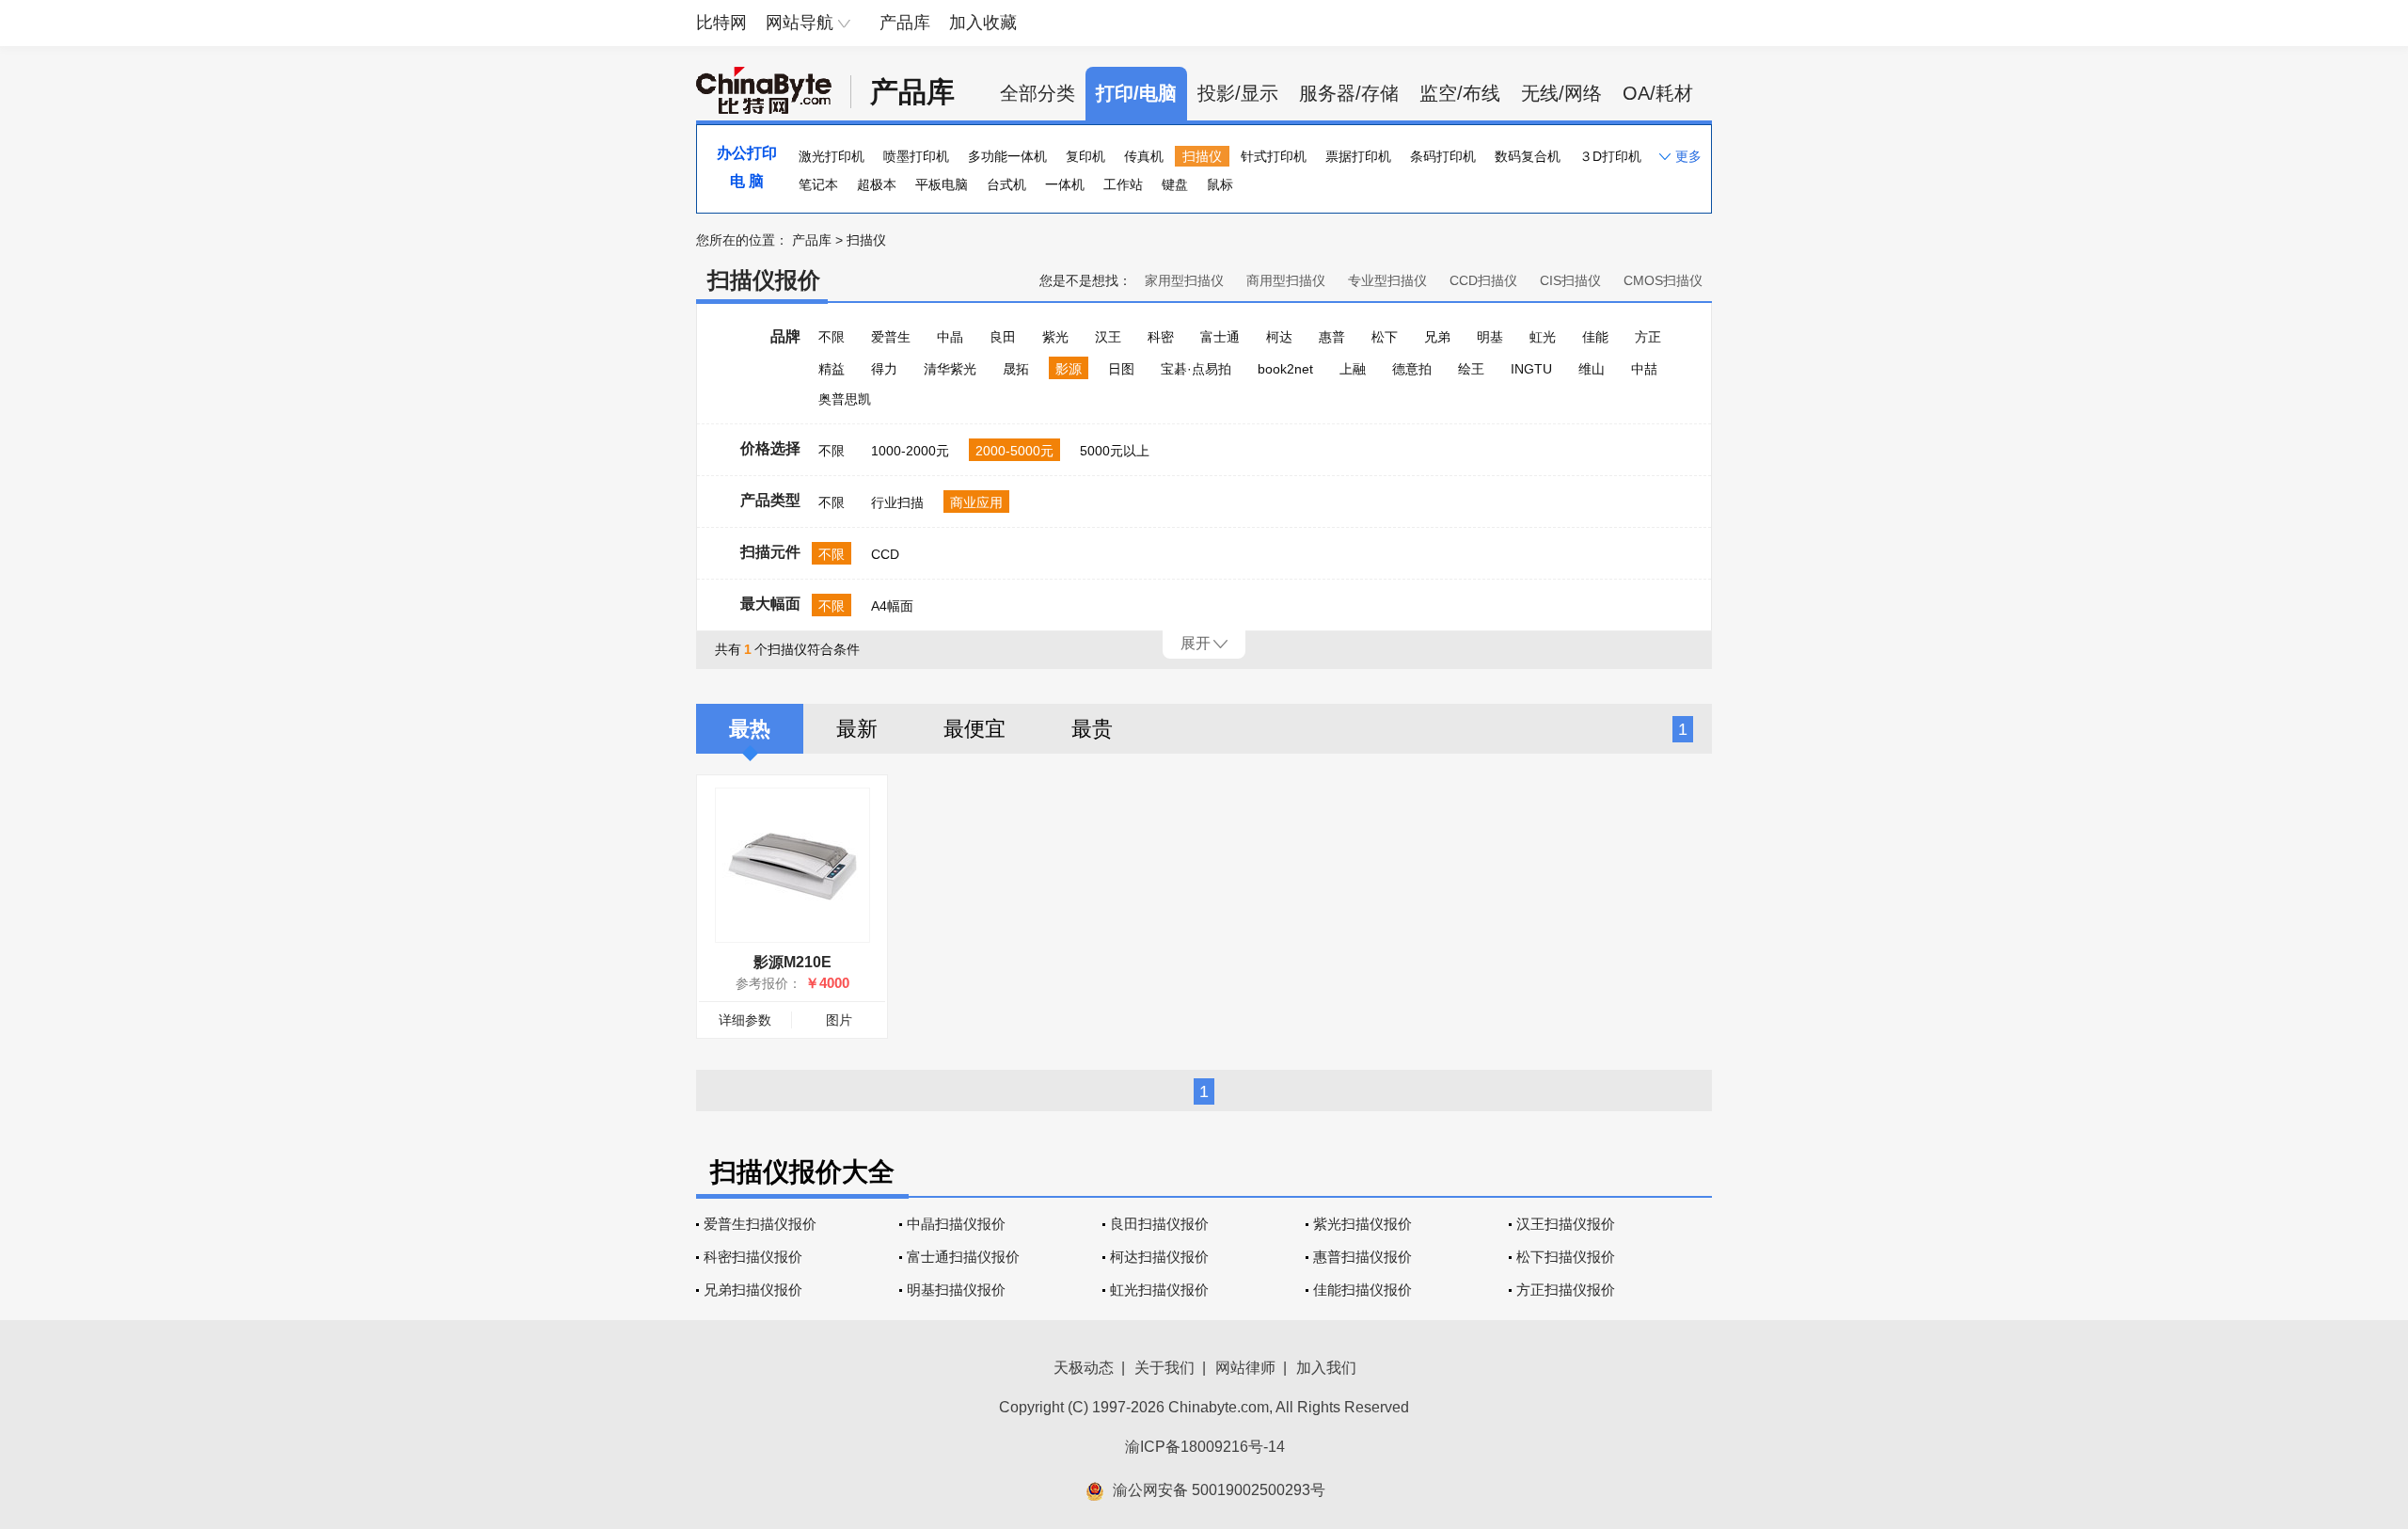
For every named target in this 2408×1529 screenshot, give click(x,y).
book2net (1285, 369)
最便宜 (974, 729)
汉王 (1108, 337)
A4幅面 (892, 606)
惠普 (1332, 337)
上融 (1353, 369)
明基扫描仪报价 (956, 1290)
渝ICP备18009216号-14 (1205, 1447)
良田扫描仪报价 (1159, 1224)
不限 (832, 337)
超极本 (877, 184)
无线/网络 (1561, 93)
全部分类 (1038, 93)
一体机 (1065, 184)
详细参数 (745, 1020)
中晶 (950, 337)
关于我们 (1164, 1368)
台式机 (1006, 184)
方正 (1648, 337)
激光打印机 (832, 156)
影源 (1069, 369)
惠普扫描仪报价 (1362, 1257)
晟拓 (1016, 369)
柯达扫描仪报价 (1159, 1257)
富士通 (1220, 337)
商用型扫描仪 (1286, 280)
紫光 (1055, 337)
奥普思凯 (845, 399)
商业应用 (976, 502)
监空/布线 (1460, 93)
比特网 (721, 23)
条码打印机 (1443, 156)
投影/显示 (1238, 93)
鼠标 (1220, 184)
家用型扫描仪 (1184, 280)
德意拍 (1412, 369)
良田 (1003, 337)
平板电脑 (942, 184)
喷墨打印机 (916, 156)
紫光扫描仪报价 (1362, 1224)
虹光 (1543, 337)
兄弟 (1437, 337)
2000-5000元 (1014, 451)
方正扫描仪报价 (1566, 1290)
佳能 (1595, 337)
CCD (885, 554)
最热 (750, 729)
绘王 (1471, 369)
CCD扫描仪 (1483, 280)
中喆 (1644, 369)
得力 (884, 369)
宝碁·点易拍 (1196, 369)
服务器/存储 (1349, 93)
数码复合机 (1528, 156)
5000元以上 (1115, 451)
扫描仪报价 (764, 280)
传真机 (1144, 156)
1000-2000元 (910, 451)
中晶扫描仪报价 (956, 1224)
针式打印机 (1274, 156)
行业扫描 (897, 502)
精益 (832, 369)
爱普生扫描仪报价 (760, 1224)
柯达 (1279, 337)
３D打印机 (1610, 156)
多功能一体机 (1007, 156)
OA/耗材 (1658, 93)
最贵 (1092, 729)
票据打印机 (1358, 156)
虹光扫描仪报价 (1159, 1290)
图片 (839, 1020)
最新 (857, 729)
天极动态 (1084, 1368)
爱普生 (891, 337)
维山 (1592, 369)
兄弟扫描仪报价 (753, 1290)
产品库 (905, 23)
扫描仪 (1202, 156)
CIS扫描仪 (1570, 280)
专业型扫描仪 (1387, 280)
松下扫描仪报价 (1566, 1257)
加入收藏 (983, 23)
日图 (1121, 369)
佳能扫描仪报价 (1362, 1290)
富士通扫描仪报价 (963, 1257)
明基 (1490, 337)
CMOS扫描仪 (1663, 280)
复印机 (1085, 156)
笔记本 (818, 184)
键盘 (1175, 184)
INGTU (1531, 369)
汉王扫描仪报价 (1566, 1224)
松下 (1385, 337)
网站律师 (1245, 1368)
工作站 (1123, 184)
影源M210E (792, 962)
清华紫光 (950, 369)
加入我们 (1326, 1368)
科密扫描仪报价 (753, 1257)
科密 (1161, 337)
